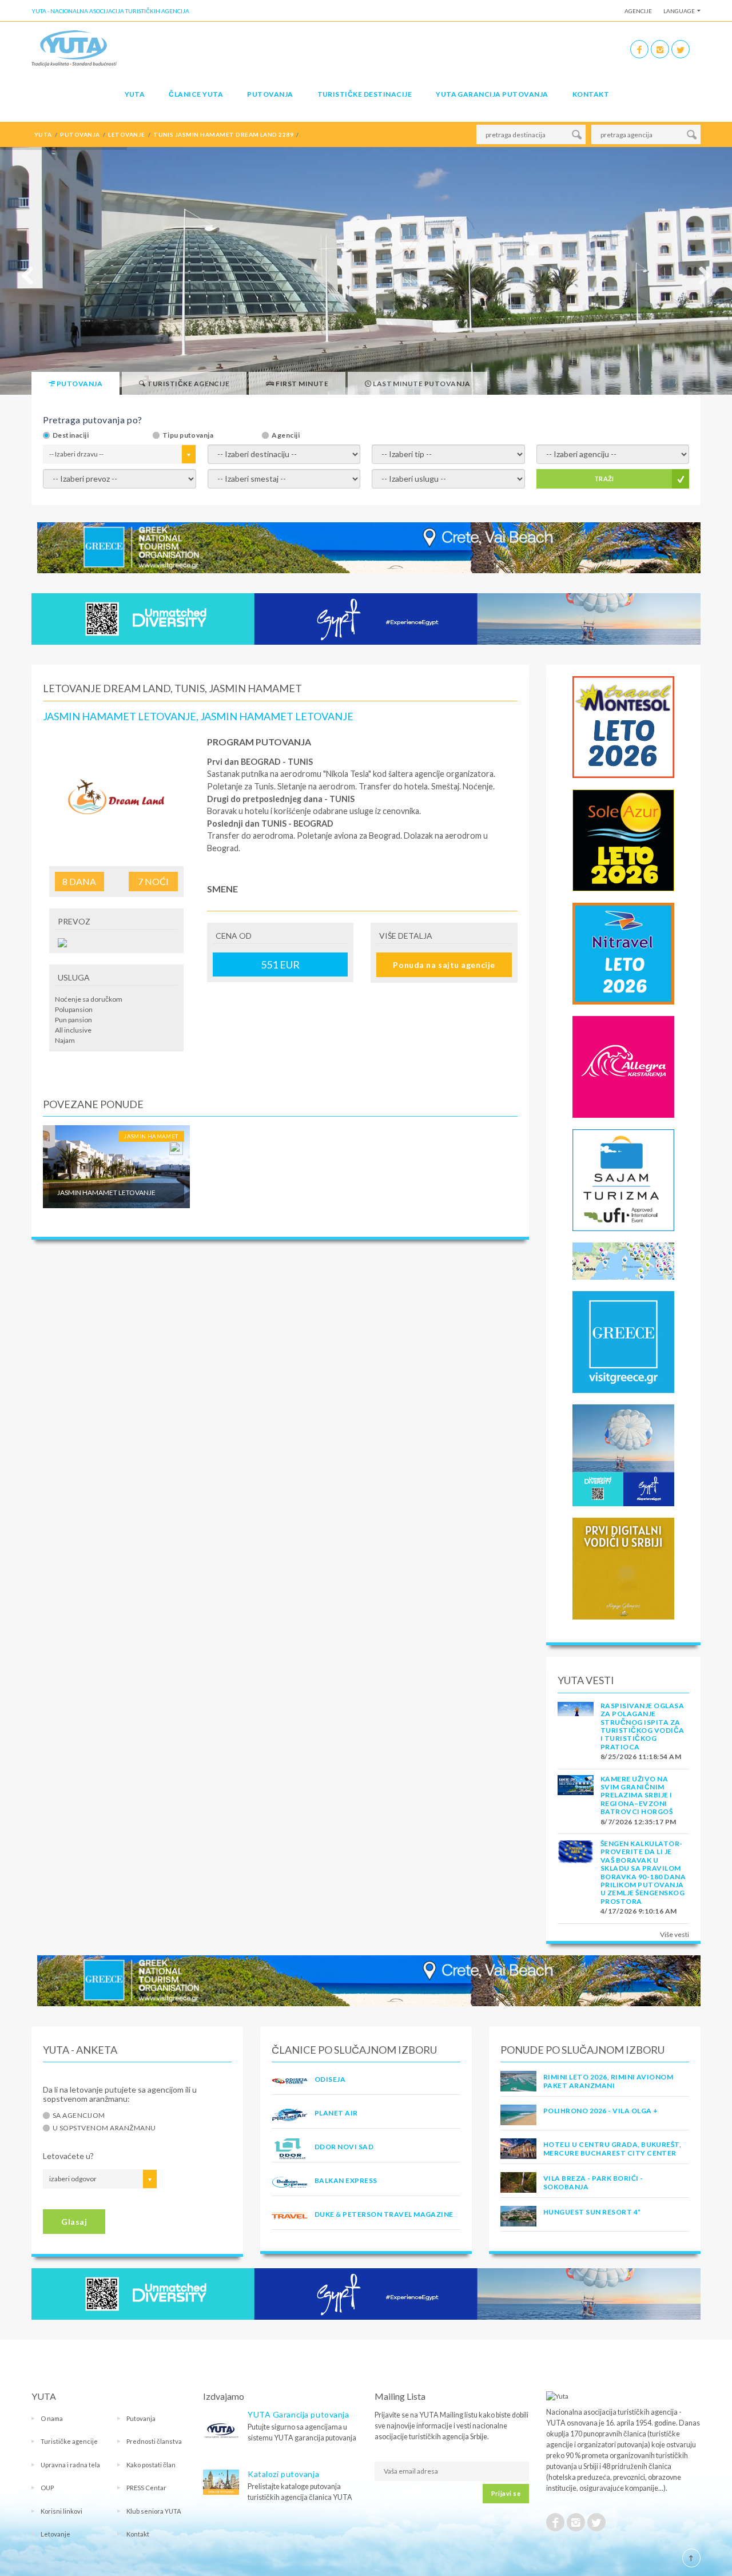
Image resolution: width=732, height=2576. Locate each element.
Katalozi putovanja (283, 2474)
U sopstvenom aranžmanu (104, 2128)
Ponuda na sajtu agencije (444, 965)
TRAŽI (604, 479)
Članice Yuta (196, 94)
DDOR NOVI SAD (344, 2147)
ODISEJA (330, 2079)
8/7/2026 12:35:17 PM (638, 1822)
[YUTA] (74, 48)
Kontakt (591, 94)
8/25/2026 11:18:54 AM (641, 1757)
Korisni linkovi (61, 2511)
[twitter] (681, 49)
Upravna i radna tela (70, 2465)
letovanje (126, 134)
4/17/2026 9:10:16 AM (639, 1911)
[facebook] (639, 49)
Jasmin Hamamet (151, 1136)
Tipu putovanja (188, 435)
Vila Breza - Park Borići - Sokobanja (593, 2182)
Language (679, 11)
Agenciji (286, 435)
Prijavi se (506, 2493)
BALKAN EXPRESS (346, 2180)
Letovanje (55, 2534)
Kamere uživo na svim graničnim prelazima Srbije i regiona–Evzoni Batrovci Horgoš (636, 1795)
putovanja (80, 134)
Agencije (638, 11)
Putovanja (270, 94)
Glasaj (74, 2222)
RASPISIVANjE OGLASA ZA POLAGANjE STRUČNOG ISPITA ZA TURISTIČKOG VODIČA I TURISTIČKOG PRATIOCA (643, 1726)
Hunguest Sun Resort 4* (592, 2212)
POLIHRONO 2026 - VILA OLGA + (600, 2111)
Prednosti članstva (154, 2441)
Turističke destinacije (365, 94)
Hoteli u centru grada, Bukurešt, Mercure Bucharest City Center (612, 2148)
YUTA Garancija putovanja (298, 2414)
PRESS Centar (146, 2488)
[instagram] (660, 49)
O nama (52, 2418)
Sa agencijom (79, 2115)
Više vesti (675, 1934)
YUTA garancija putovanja (492, 94)
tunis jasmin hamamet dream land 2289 (223, 134)
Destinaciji (71, 435)
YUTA (135, 94)
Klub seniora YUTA (154, 2511)
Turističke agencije (69, 2441)
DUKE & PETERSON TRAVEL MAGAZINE (384, 2214)
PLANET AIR (336, 2113)
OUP (47, 2488)
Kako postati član (151, 2465)
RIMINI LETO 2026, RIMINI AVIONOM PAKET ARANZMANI (608, 2081)
